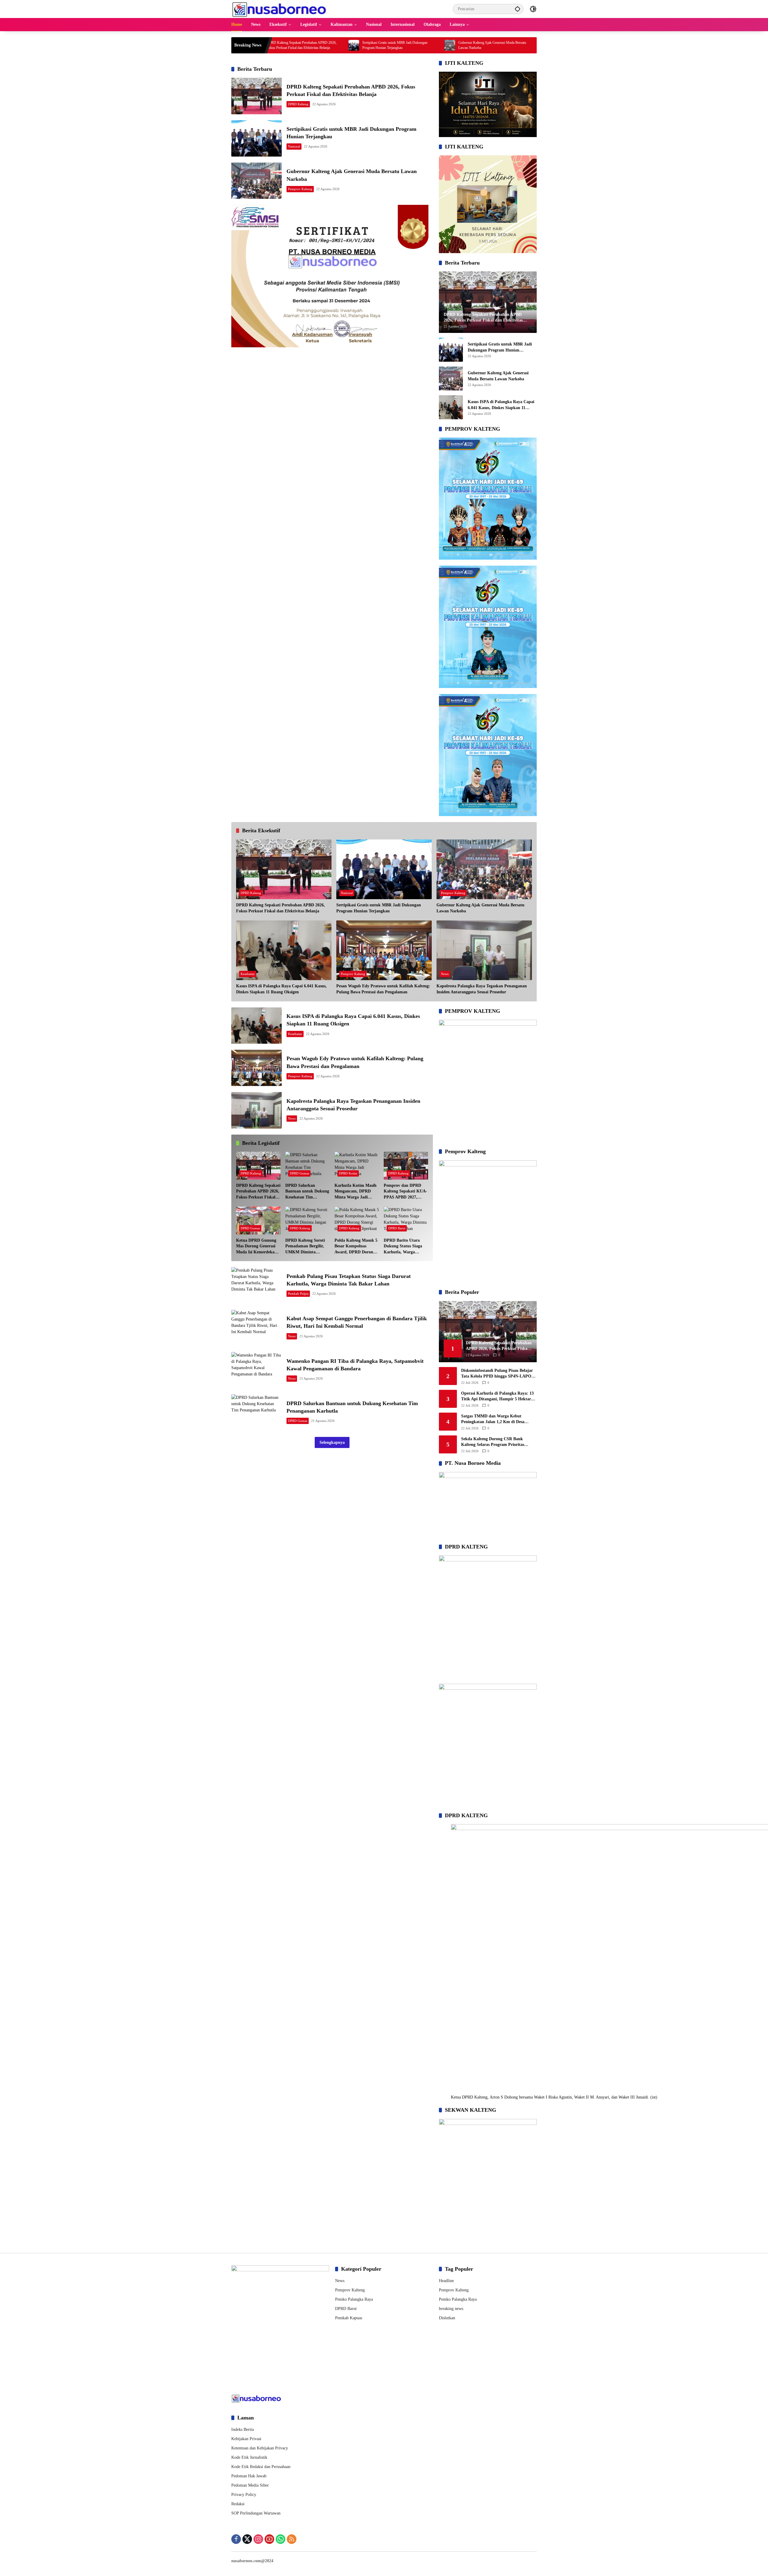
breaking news (451, 2309)
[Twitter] (247, 2539)
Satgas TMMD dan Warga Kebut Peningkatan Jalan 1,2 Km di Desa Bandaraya (493, 1419)
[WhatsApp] (280, 2539)
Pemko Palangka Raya (354, 2299)
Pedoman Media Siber (250, 2485)
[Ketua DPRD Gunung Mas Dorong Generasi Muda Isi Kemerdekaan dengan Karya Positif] (258, 1221)
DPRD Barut (397, 1228)
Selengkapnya (332, 1442)
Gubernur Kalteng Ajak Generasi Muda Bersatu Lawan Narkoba (374, 45)
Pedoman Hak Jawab (249, 2476)
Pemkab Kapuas (349, 2318)
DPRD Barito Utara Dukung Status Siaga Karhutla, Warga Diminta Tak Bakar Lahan (403, 1247)
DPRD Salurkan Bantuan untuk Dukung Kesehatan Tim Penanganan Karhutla (307, 1192)
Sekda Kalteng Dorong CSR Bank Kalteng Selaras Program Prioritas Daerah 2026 (493, 1442)
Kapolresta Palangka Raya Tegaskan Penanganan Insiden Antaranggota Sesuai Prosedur (482, 989)
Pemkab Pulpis (298, 1294)
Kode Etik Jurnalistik (249, 2457)
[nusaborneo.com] (279, 9)
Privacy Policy (244, 2495)
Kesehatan (248, 974)
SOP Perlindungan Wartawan (256, 2513)
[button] (517, 9)
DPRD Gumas (299, 1173)
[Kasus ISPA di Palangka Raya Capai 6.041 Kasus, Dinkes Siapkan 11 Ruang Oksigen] (428, 45)
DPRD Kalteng (298, 104)
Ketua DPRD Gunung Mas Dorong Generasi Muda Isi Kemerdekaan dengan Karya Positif (258, 1247)
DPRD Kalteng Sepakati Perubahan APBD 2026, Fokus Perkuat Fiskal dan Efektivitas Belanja (280, 908)
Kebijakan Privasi (246, 2439)
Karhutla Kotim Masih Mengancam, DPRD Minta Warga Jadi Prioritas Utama (355, 1192)
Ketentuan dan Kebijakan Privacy (260, 2448)
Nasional (294, 146)
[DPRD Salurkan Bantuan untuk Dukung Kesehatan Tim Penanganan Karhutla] (307, 1166)
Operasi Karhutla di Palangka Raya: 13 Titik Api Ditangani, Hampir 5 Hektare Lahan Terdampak (497, 1397)
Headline (446, 2281)
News (445, 974)
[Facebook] (236, 2539)
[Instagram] (258, 2539)
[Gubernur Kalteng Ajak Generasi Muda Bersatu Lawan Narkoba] (332, 45)
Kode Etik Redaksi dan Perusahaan (261, 2467)
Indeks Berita (243, 2429)
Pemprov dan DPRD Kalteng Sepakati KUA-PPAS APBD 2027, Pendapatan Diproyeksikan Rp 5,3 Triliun (405, 1192)
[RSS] (292, 2539)
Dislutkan (447, 2318)
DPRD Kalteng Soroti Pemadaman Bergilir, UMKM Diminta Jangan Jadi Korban (305, 1247)
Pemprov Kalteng (300, 189)
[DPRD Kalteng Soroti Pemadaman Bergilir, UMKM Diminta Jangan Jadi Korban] (307, 1221)
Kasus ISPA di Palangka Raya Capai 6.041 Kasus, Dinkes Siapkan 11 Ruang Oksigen (472, 45)
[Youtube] (269, 2539)
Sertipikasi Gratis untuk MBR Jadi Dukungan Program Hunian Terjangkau (277, 45)
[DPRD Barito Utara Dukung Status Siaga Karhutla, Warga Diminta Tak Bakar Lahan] (406, 1221)
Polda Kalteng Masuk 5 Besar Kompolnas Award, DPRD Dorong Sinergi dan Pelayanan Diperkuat (356, 1247)
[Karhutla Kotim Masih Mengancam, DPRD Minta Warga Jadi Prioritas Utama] (357, 1166)
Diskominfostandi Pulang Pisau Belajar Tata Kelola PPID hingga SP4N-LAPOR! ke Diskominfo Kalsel (498, 1374)
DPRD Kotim (348, 1173)
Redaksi (238, 2504)
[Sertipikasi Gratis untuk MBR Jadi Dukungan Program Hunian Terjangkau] (256, 138)
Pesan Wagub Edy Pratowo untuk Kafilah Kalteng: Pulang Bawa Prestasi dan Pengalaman (383, 989)
